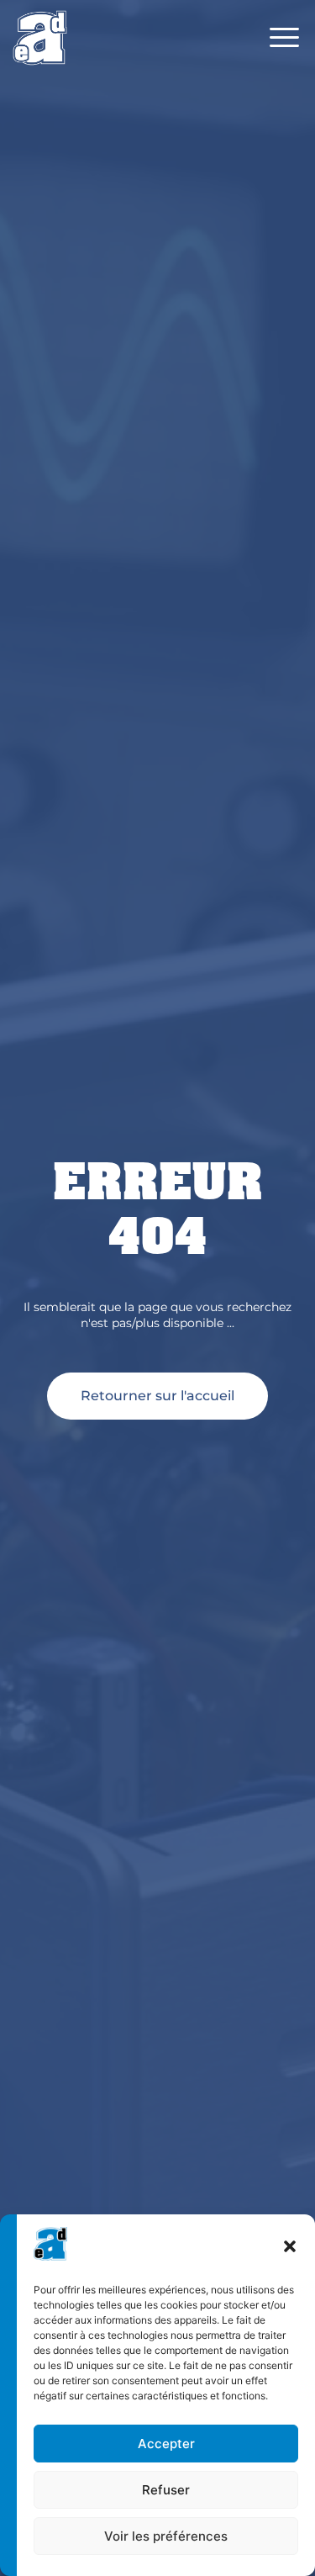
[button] (290, 2246)
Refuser (166, 2490)
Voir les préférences (166, 2536)
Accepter (166, 2444)
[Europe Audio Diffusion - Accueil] (40, 37)
